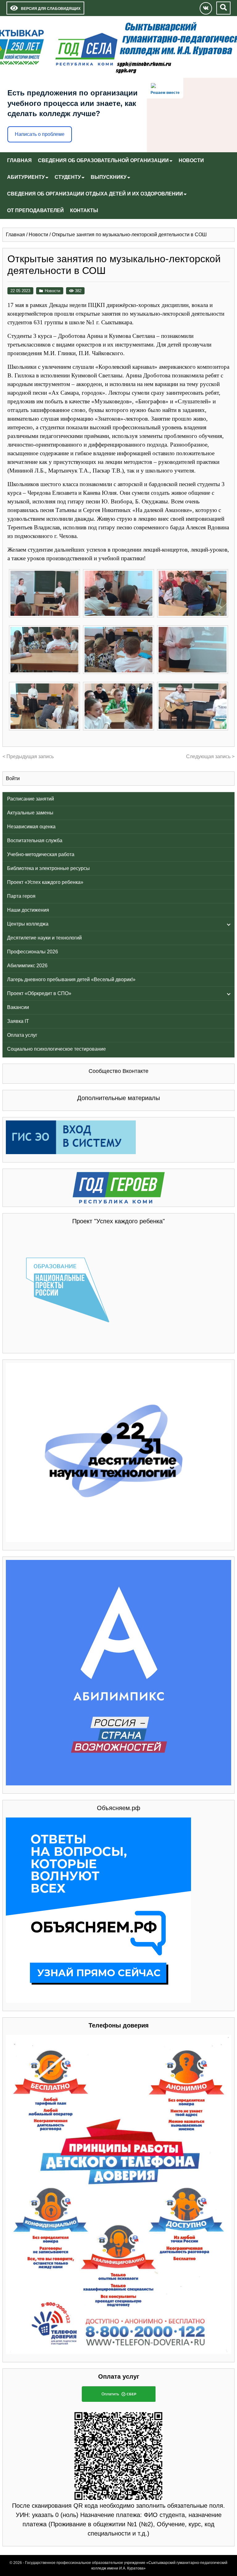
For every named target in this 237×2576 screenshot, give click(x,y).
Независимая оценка (31, 827)
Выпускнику (109, 177)
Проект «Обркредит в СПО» (39, 993)
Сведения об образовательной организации (103, 160)
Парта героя (21, 896)
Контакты (84, 210)
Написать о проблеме (40, 134)
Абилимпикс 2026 (27, 966)
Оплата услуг (22, 1035)
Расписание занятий (31, 799)
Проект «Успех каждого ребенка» (45, 882)
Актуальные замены (30, 813)
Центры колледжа (28, 924)
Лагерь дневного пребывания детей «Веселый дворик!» (71, 979)
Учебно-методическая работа (41, 854)
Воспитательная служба (35, 840)
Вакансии (18, 1007)
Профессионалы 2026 (33, 952)
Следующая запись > (210, 756)
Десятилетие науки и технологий (44, 938)
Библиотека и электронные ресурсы (48, 868)
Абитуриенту (26, 177)
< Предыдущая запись (28, 756)
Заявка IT (18, 1021)
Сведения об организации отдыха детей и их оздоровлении (95, 194)
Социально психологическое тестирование (56, 1049)
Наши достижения (28, 910)
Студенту (68, 177)
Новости (191, 160)
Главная (19, 160)
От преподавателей (35, 210)
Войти (13, 778)
